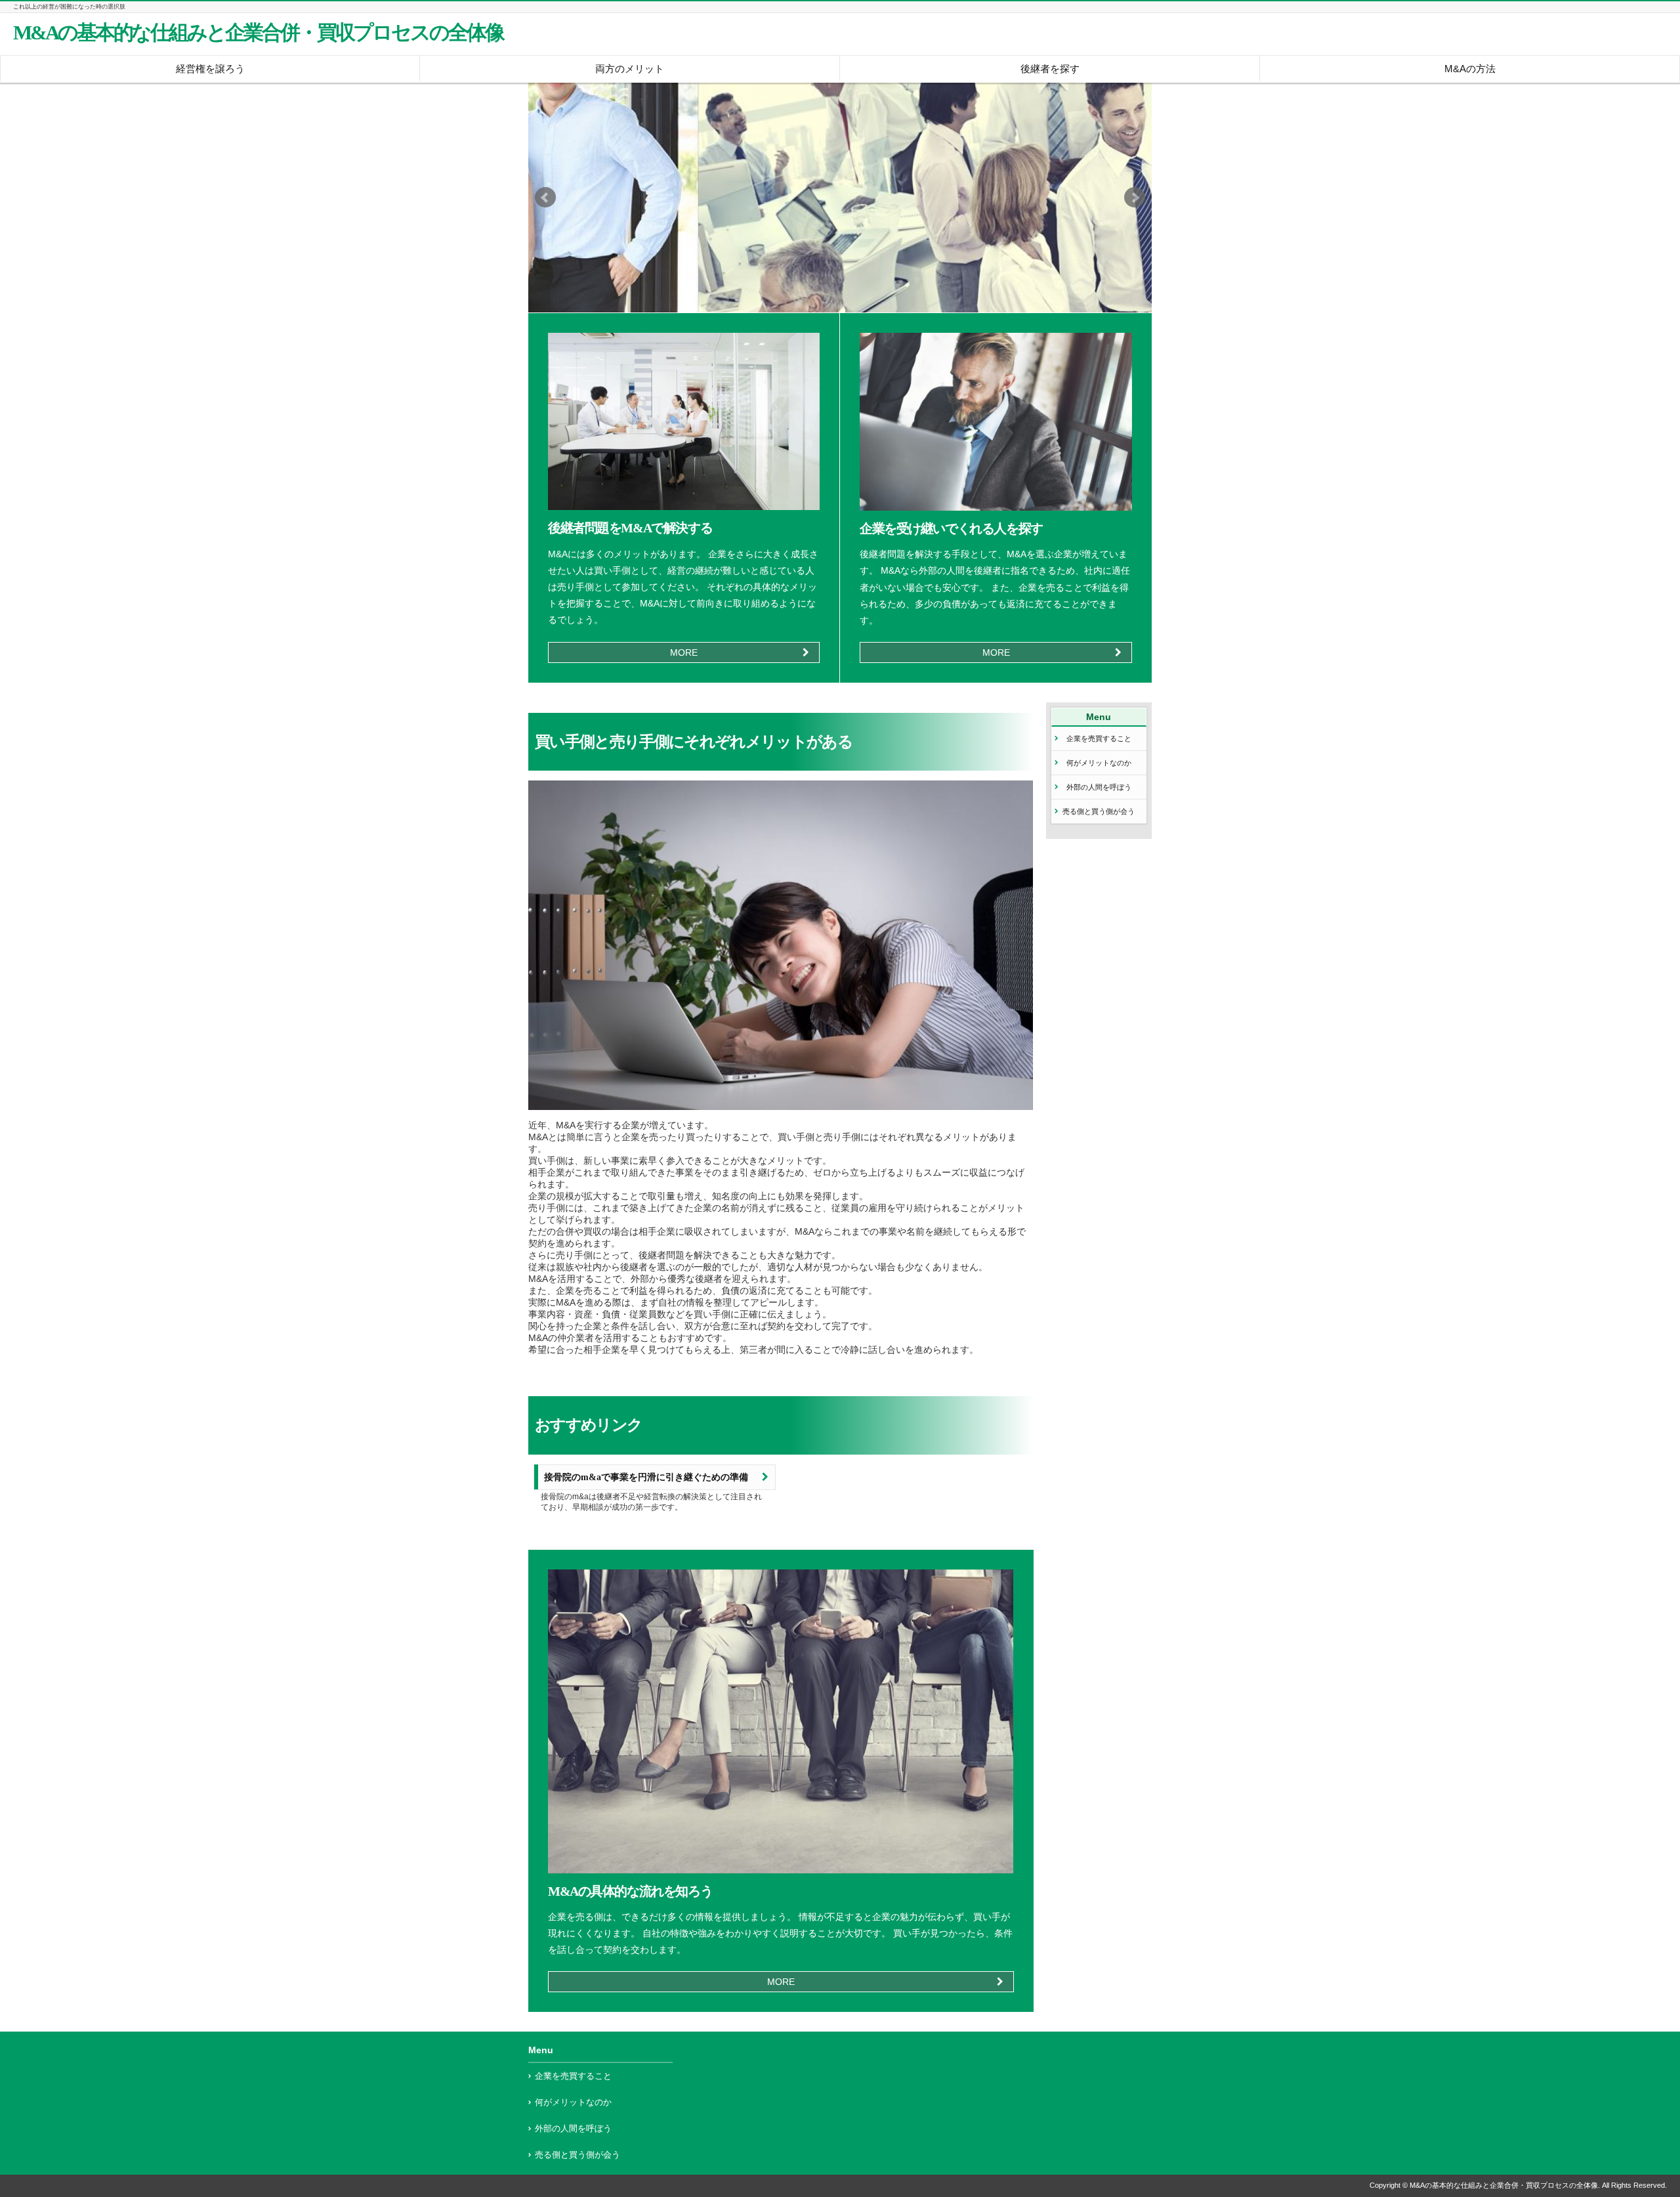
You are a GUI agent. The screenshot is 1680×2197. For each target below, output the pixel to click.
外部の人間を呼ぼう (1099, 787)
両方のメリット (630, 69)
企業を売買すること (1099, 738)
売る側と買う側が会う (1099, 811)
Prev (545, 198)
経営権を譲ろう (210, 69)
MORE (684, 652)
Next (1135, 198)
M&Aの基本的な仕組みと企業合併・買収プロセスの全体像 (258, 33)
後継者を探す (1050, 69)
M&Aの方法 (1470, 69)
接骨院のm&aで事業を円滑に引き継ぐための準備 (646, 1477)
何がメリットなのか (1099, 763)
